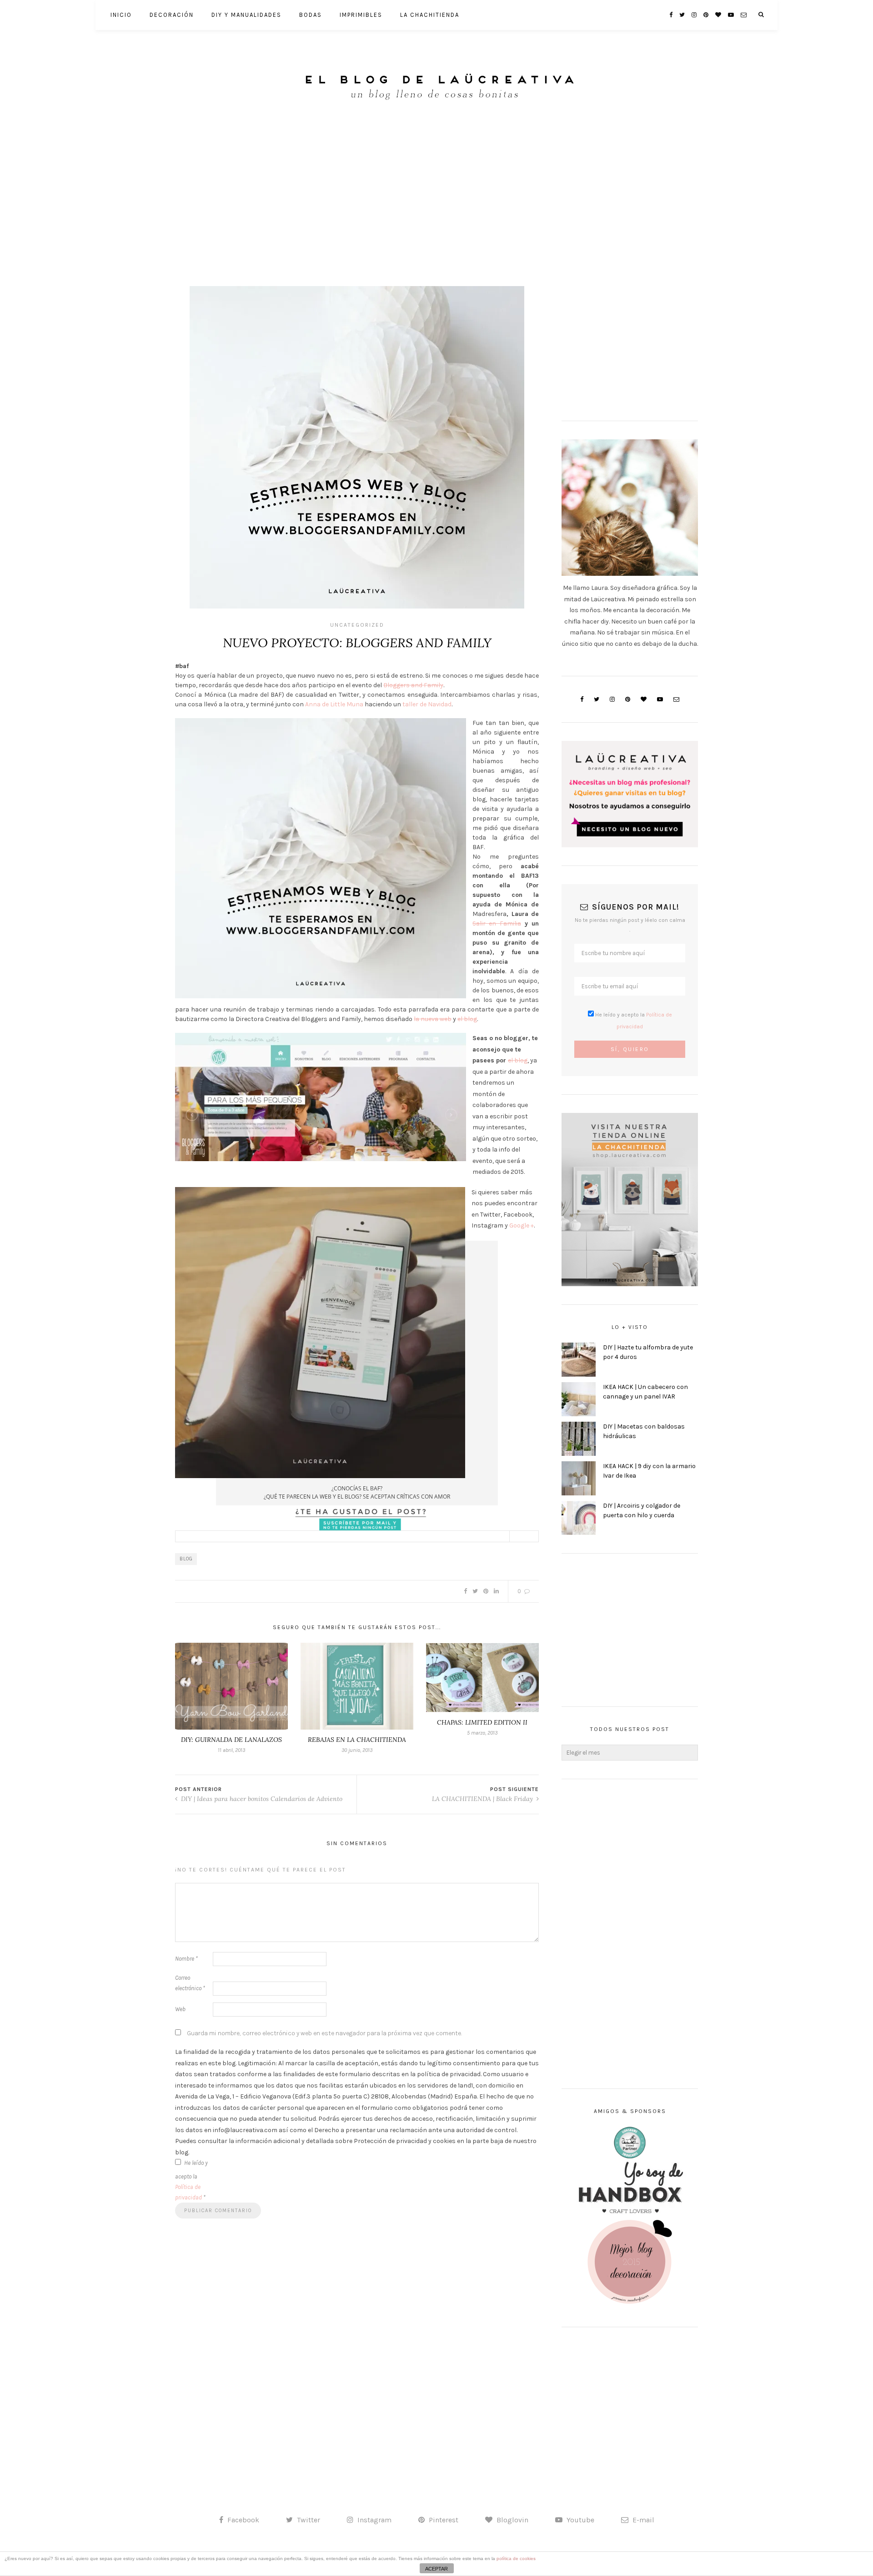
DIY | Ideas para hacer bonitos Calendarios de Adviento (261, 1799)
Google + (522, 1225)
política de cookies (516, 2558)
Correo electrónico (190, 1983)
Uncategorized (357, 625)
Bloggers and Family (413, 685)
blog (186, 1559)
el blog (467, 1019)
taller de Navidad (426, 704)
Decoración (172, 15)
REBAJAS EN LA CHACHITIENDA (357, 1740)
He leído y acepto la (191, 2180)
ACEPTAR (436, 2569)
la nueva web (433, 1019)
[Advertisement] (436, 191)
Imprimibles (361, 15)
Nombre (186, 1959)
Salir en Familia (497, 923)
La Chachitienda (430, 15)
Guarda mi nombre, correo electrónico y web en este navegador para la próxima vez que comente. (324, 2033)
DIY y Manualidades (246, 15)
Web (180, 2009)
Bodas (311, 15)
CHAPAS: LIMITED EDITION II (482, 1722)
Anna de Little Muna (334, 704)
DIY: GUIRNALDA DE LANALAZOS (231, 1740)
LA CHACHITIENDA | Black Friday (483, 1799)
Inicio (121, 15)
